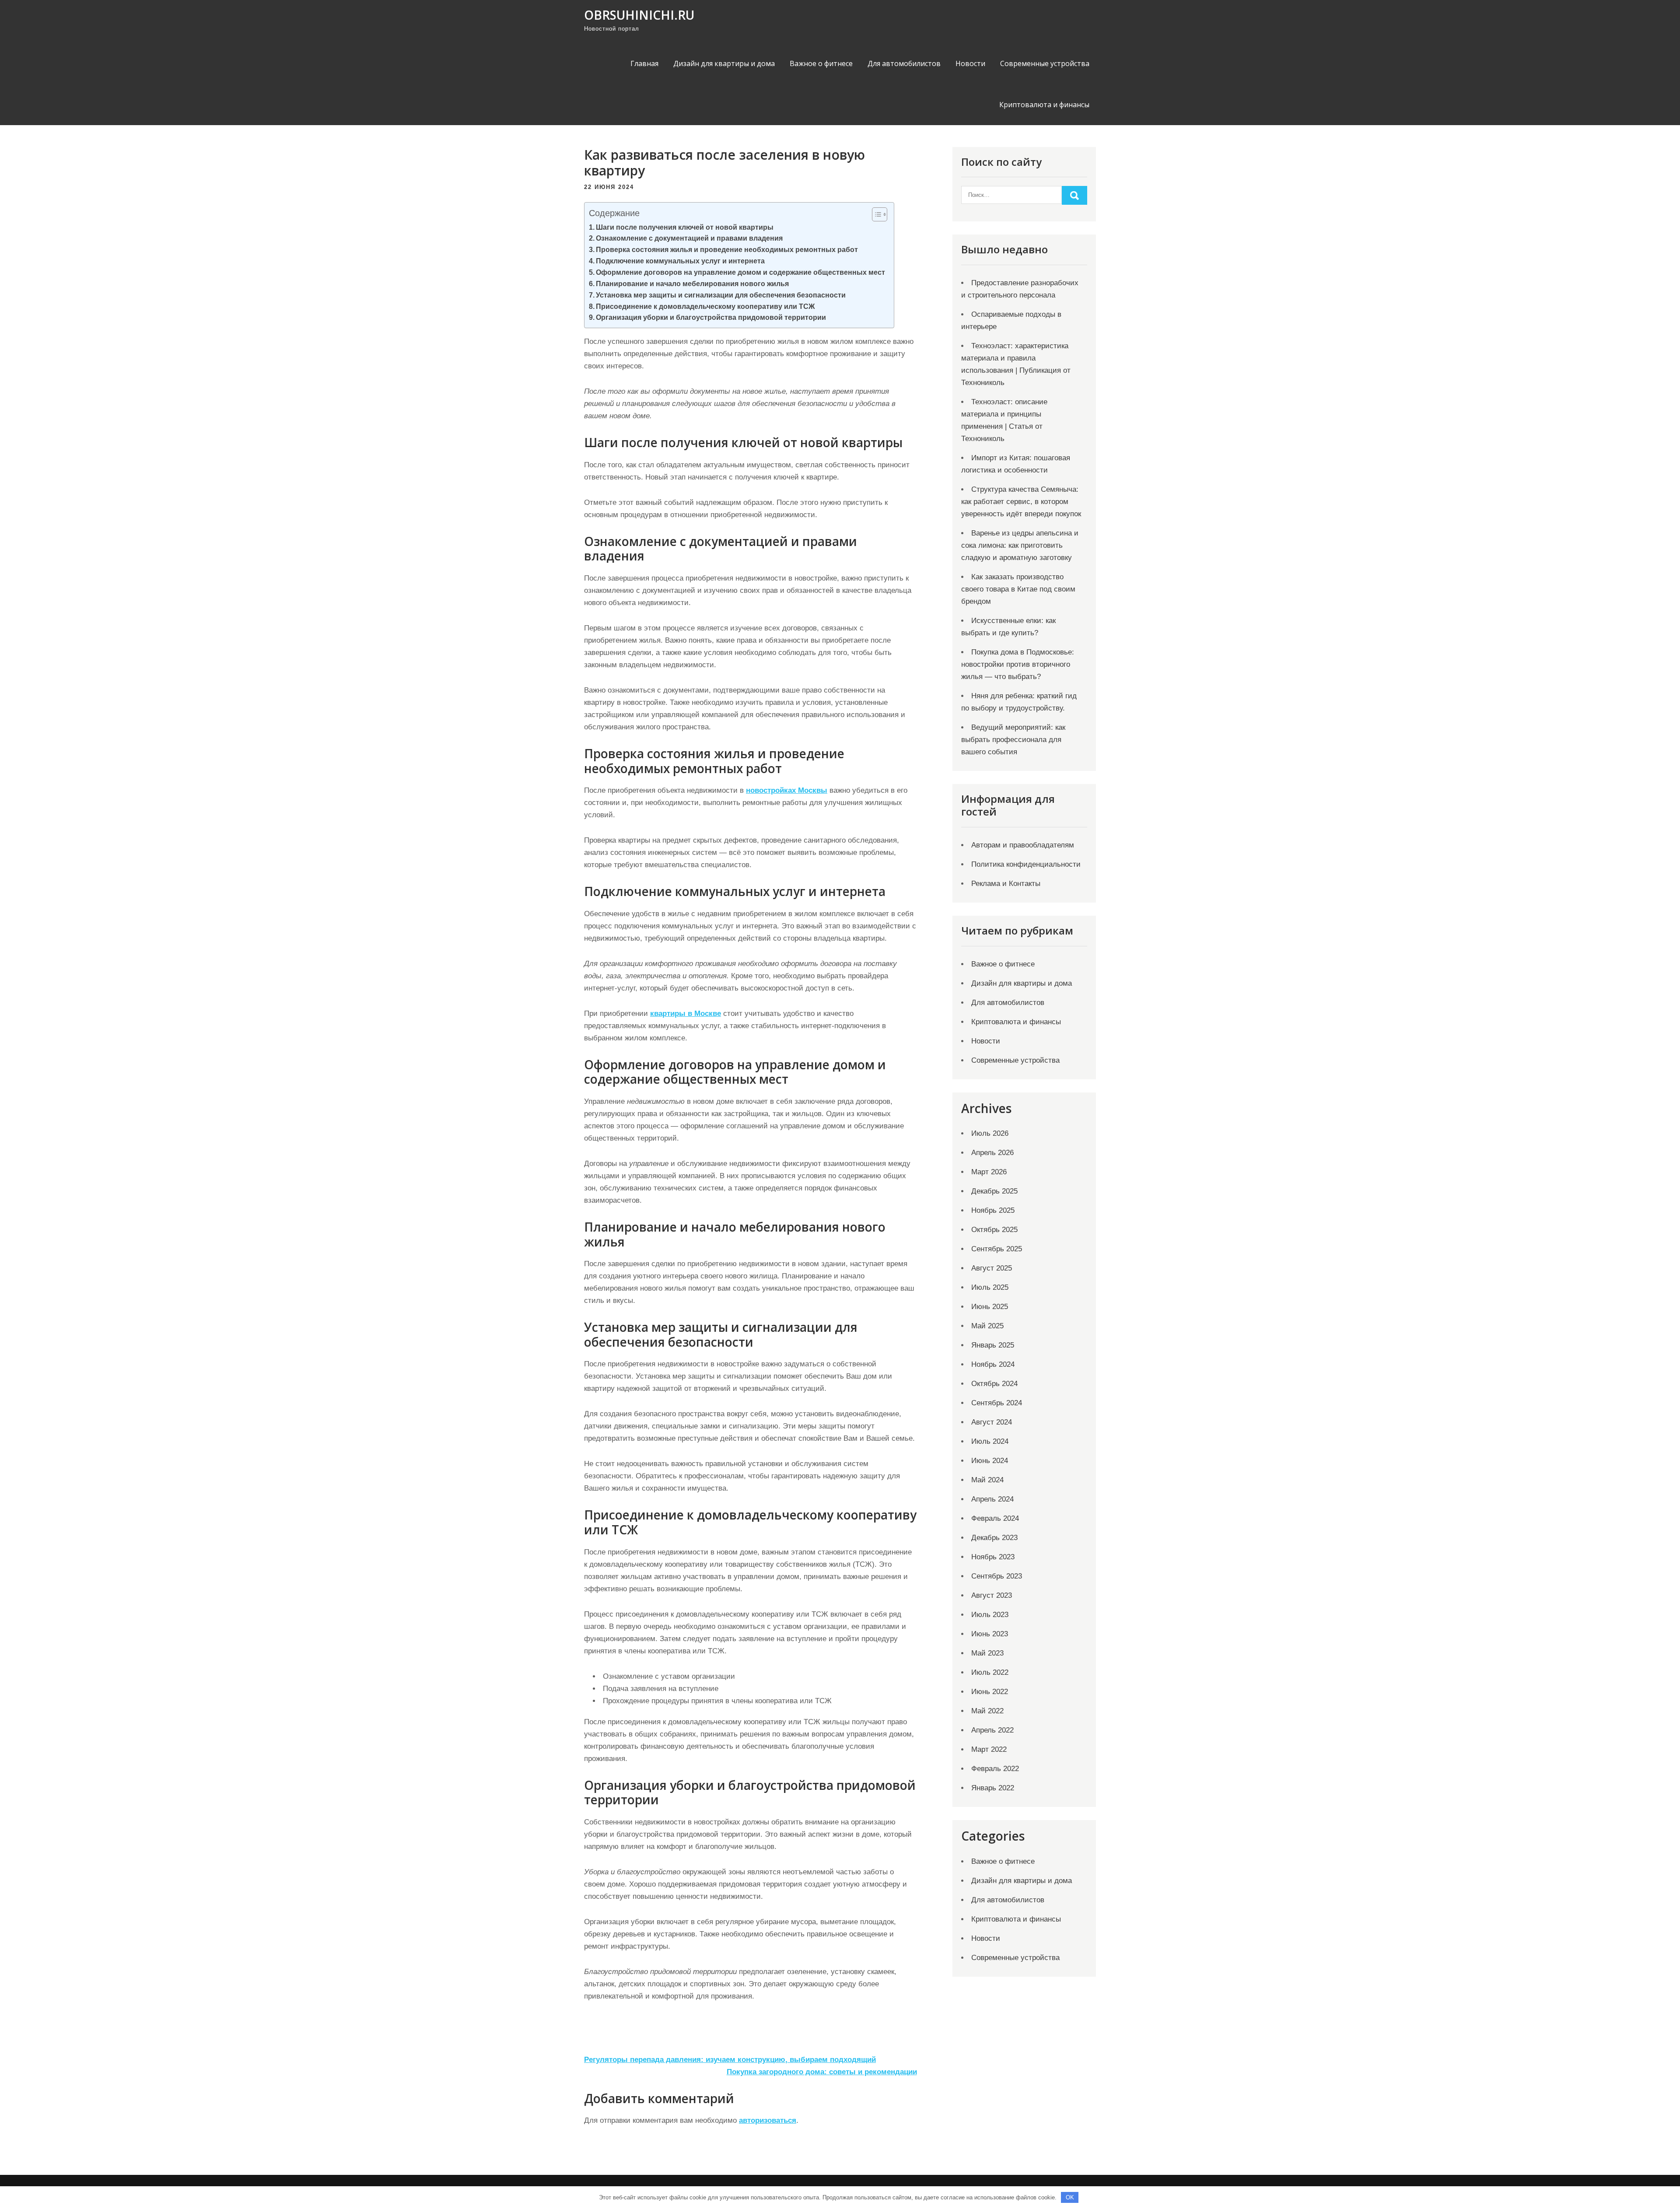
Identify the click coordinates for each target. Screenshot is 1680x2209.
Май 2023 (987, 1653)
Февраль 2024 (995, 1518)
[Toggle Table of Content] (875, 214)
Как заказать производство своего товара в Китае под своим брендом (1018, 589)
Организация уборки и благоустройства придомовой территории (711, 317)
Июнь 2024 (990, 1461)
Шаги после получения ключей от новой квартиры (685, 227)
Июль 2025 (990, 1287)
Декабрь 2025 (994, 1191)
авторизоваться (768, 2120)
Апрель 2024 (992, 1499)
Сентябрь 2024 (997, 1403)
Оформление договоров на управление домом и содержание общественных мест (740, 272)
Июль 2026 (990, 1133)
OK (1070, 2197)
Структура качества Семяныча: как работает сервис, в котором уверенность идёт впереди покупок (1021, 502)
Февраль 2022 (995, 1769)
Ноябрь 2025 (993, 1210)
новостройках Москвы (787, 790)
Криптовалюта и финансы (1044, 105)
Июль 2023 (990, 1615)
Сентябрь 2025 (997, 1249)
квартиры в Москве (686, 1013)
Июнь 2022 (990, 1692)
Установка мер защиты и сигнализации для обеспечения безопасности (721, 295)
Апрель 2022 (992, 1730)
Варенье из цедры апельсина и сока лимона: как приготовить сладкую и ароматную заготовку (1020, 545)
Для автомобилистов (904, 63)
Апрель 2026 (992, 1153)
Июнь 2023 (990, 1634)
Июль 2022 (990, 1672)
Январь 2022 (993, 1788)
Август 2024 (992, 1422)
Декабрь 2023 (994, 1538)
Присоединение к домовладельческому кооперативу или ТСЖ (705, 306)
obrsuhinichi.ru (639, 15)
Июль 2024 (990, 1441)
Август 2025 (992, 1268)
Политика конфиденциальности (1026, 864)
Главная (644, 63)
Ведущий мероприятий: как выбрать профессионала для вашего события (1013, 740)
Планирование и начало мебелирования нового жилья (692, 284)
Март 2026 (989, 1172)
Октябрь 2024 (994, 1384)
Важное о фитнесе (821, 63)
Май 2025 (987, 1326)
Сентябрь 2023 (997, 1576)
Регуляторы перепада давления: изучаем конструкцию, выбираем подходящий (730, 2060)
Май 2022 (987, 1711)
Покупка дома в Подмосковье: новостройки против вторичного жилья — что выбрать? (1018, 664)
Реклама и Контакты (1006, 884)
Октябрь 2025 (994, 1230)
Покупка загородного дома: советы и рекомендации (822, 2072)
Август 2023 (992, 1595)
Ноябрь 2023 (993, 1557)
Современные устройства (1045, 63)
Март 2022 (989, 1749)
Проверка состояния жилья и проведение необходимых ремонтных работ (727, 249)
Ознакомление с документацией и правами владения (689, 238)
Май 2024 (987, 1480)
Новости (970, 63)
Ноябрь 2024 (993, 1364)
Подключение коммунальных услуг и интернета (680, 261)
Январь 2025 (993, 1345)
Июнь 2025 (990, 1307)
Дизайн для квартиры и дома (724, 63)
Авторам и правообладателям (1023, 845)
